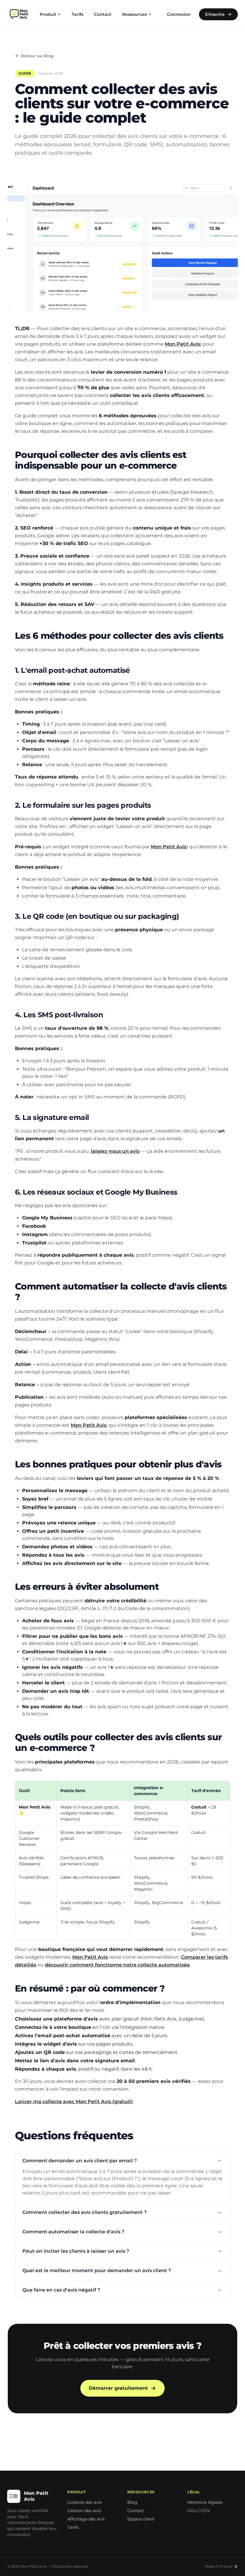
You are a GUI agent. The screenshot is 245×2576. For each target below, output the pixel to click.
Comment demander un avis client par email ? (80, 2161)
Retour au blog (37, 56)
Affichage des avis (86, 2519)
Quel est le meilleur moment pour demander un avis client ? (97, 2270)
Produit (48, 14)
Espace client (141, 2519)
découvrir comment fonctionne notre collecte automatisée (117, 1965)
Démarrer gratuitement (118, 2388)
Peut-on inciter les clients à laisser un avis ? (76, 2251)
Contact (103, 14)
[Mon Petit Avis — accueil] (19, 14)
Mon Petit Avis (182, 344)
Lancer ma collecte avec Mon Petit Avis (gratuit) (74, 2102)
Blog (132, 2502)
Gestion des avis (84, 2511)
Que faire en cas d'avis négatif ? (61, 2290)
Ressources (134, 14)
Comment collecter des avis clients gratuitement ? (85, 2212)
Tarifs (78, 14)
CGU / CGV (199, 2511)
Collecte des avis (85, 2502)
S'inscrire (215, 14)
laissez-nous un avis (115, 1151)
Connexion (179, 14)
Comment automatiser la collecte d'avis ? (73, 2232)
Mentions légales (205, 2502)
